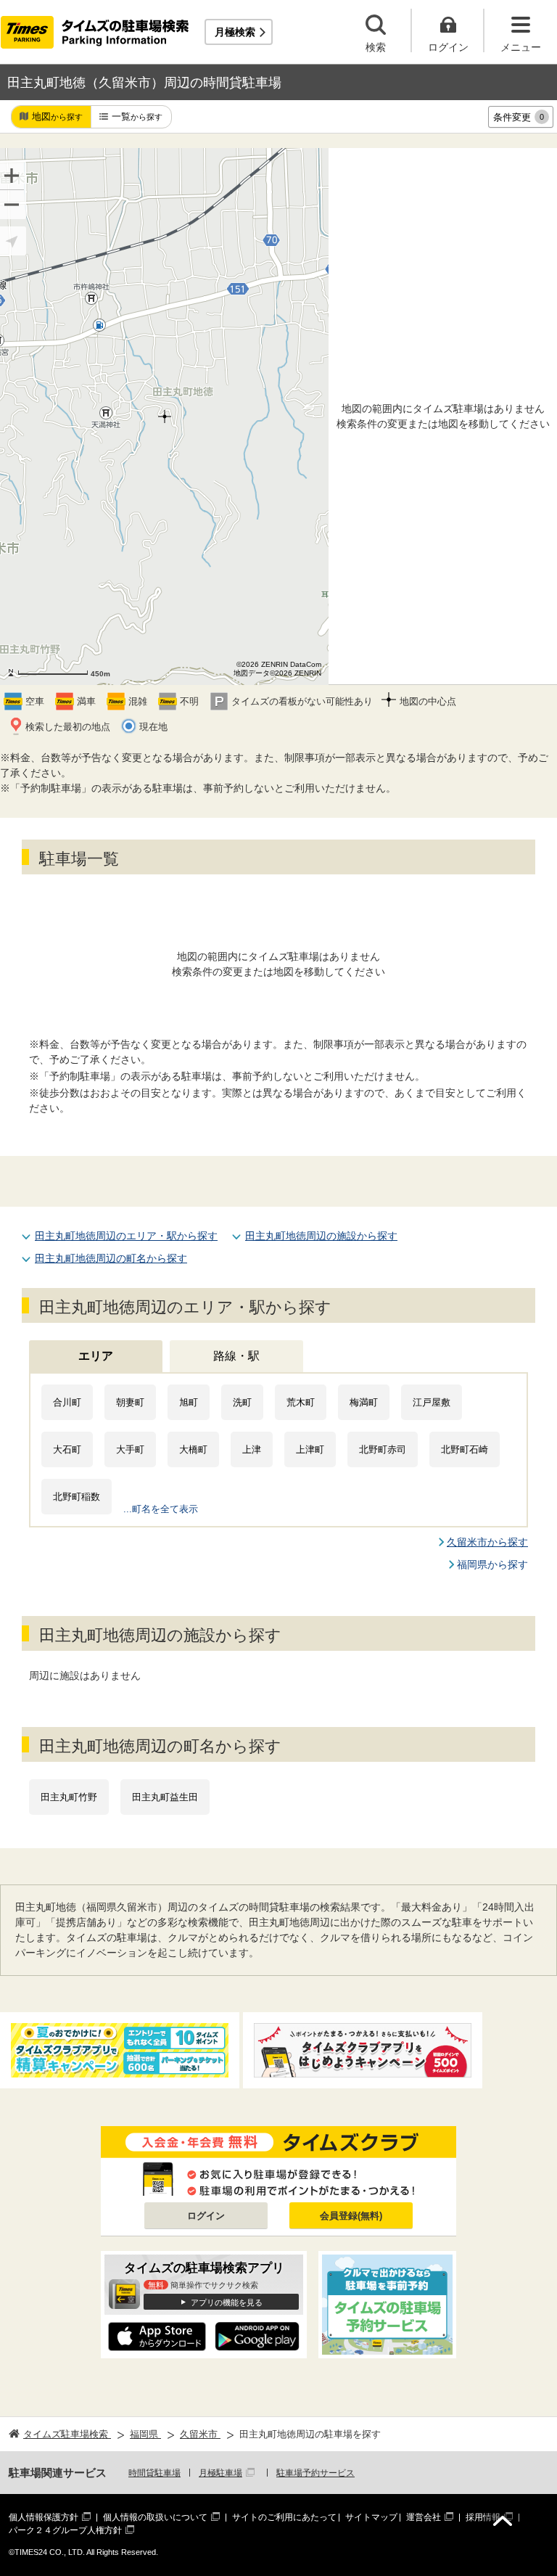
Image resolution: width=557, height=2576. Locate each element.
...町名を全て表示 (161, 1509)
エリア (96, 1356)
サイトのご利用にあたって (284, 2517)
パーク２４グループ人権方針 (65, 2530)
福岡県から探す (492, 1564)
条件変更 (519, 117)
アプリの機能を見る (227, 2302)
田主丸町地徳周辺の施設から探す (321, 1236)
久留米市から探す (487, 1542)
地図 (57, 116)
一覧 (137, 116)
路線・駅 (236, 1356)
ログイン (206, 2216)
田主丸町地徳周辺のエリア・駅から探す (126, 1236)
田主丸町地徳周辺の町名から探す (111, 1258)
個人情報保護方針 (44, 2517)
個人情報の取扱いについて (155, 2517)
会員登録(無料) (351, 2216)
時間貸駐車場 (154, 2473)
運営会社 (424, 2517)
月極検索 (235, 32)
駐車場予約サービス (315, 2473)
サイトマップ (371, 2517)
